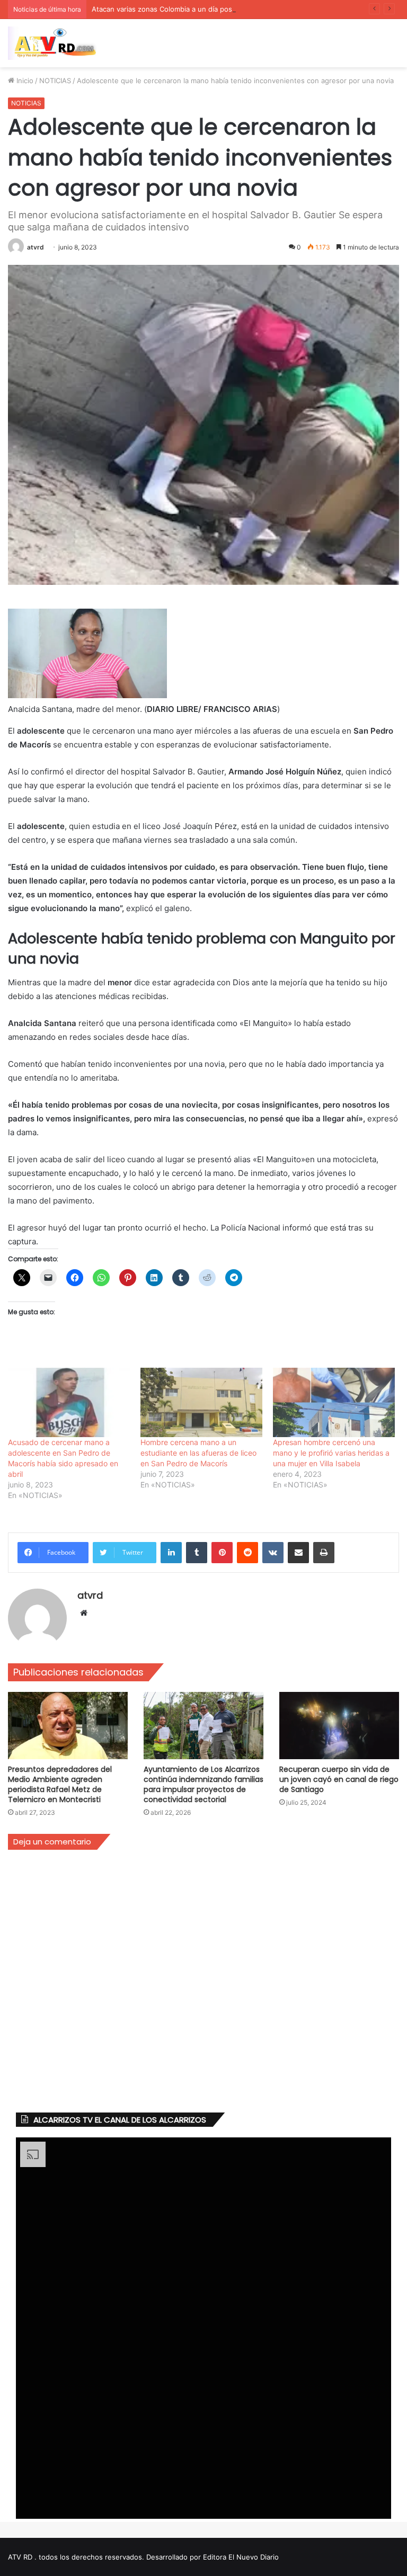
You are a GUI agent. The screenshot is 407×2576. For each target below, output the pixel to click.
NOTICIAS (55, 81)
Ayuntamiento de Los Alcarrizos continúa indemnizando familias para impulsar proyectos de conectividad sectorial (203, 1784)
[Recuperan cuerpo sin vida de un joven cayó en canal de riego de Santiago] (339, 1726)
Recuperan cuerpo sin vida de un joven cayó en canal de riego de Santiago (339, 1779)
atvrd (36, 247)
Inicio (24, 81)
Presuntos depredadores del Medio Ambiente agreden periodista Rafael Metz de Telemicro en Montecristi (60, 1784)
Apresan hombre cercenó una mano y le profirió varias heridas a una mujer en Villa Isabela (331, 1453)
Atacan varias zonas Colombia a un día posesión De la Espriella (195, 9)
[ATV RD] (58, 43)
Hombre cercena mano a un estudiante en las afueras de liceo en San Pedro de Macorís (198, 1453)
